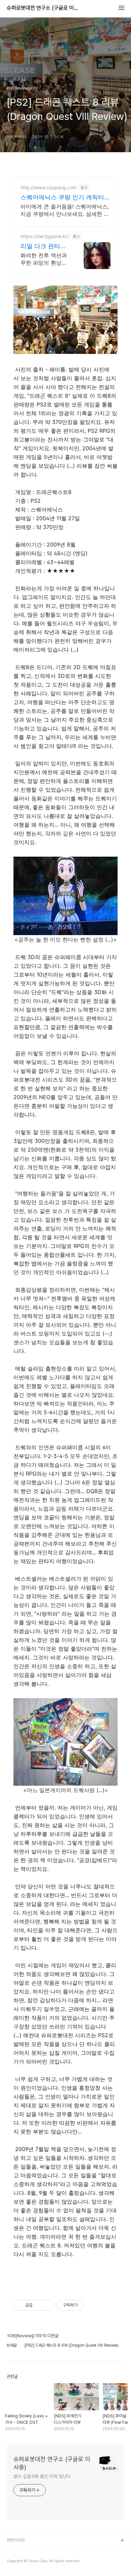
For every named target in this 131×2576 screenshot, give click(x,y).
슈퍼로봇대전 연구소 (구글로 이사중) (44, 8)
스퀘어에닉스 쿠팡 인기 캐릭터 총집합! (62, 197)
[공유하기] (39, 2305)
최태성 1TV (17, 2562)
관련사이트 (16, 2540)
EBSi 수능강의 (19, 2552)
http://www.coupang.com (49, 187)
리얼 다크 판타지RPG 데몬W (43, 246)
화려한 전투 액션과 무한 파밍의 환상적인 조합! (44, 259)
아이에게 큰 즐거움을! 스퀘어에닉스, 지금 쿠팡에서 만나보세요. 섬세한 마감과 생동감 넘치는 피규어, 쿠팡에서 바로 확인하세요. (65, 210)
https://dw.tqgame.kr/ (45, 236)
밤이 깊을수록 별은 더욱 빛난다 (42, 2476)
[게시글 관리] (47, 2305)
